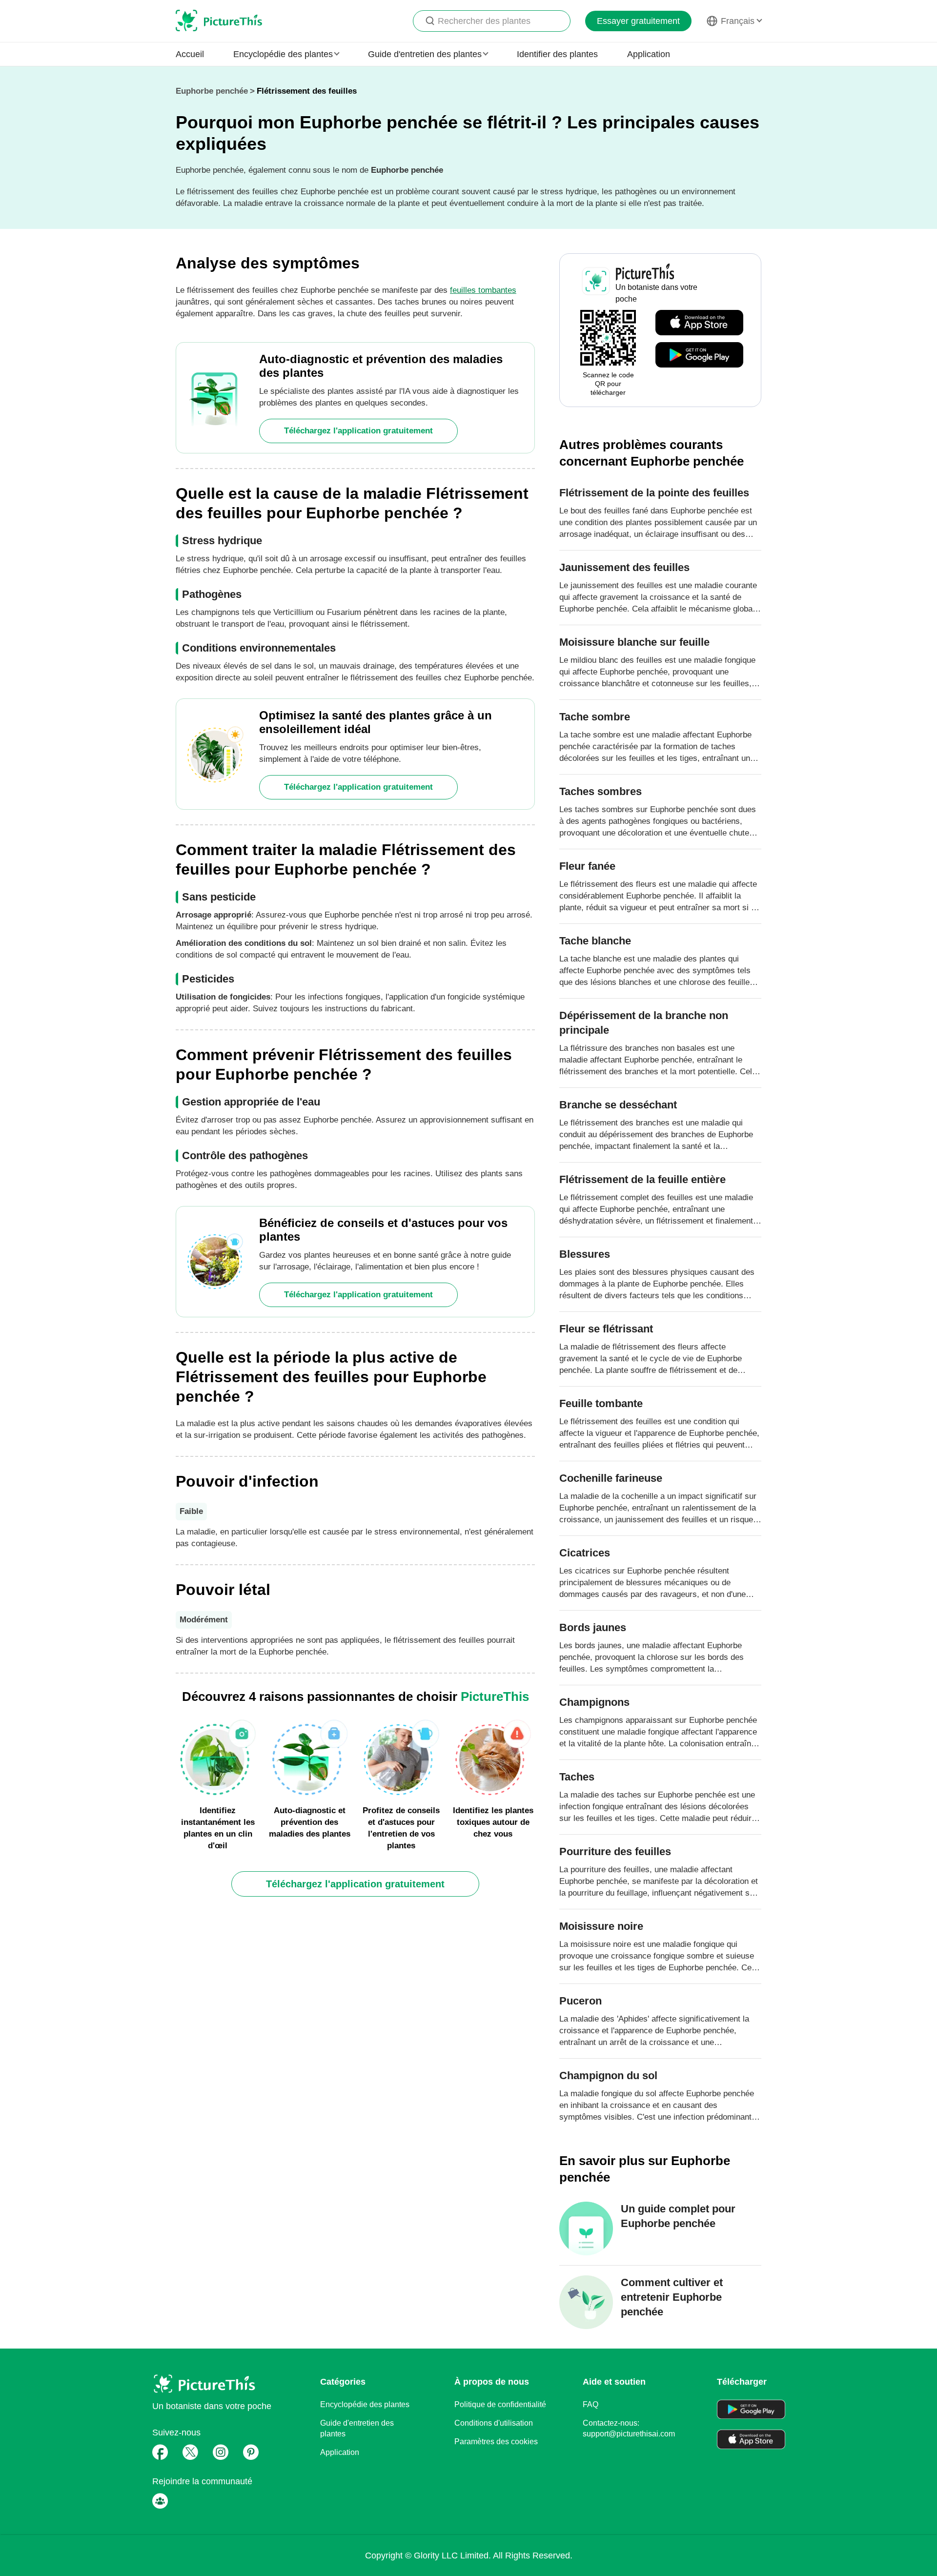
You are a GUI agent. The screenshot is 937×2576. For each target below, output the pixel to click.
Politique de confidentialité (500, 2404)
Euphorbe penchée (212, 91)
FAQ (591, 2404)
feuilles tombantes (483, 290)
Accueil (190, 54)
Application (649, 54)
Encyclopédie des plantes (365, 2404)
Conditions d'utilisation (494, 2423)
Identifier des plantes (557, 54)
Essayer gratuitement (638, 21)
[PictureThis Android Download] (699, 355)
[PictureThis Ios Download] (699, 323)
